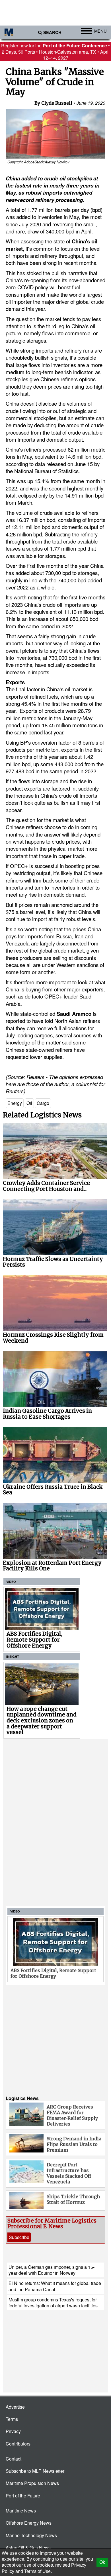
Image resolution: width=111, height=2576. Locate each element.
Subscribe (19, 2237)
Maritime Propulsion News (32, 2483)
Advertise (15, 2407)
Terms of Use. (38, 2571)
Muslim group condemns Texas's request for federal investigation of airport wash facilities (53, 2303)
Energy (15, 1103)
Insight (13, 1656)
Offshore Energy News (29, 2523)
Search (52, 32)
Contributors (18, 2444)
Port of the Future (23, 2496)
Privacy (13, 2431)
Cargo (43, 1103)
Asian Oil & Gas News (28, 2547)
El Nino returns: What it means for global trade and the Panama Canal (55, 2286)
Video (11, 1582)
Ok (102, 2562)
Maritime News (21, 2511)
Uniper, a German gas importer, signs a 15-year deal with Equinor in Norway (52, 2270)
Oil (29, 1103)
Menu (100, 31)
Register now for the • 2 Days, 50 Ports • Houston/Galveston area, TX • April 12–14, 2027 (55, 52)
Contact (14, 2459)
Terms (12, 2419)
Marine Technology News (31, 2535)
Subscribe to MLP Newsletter (35, 2471)
